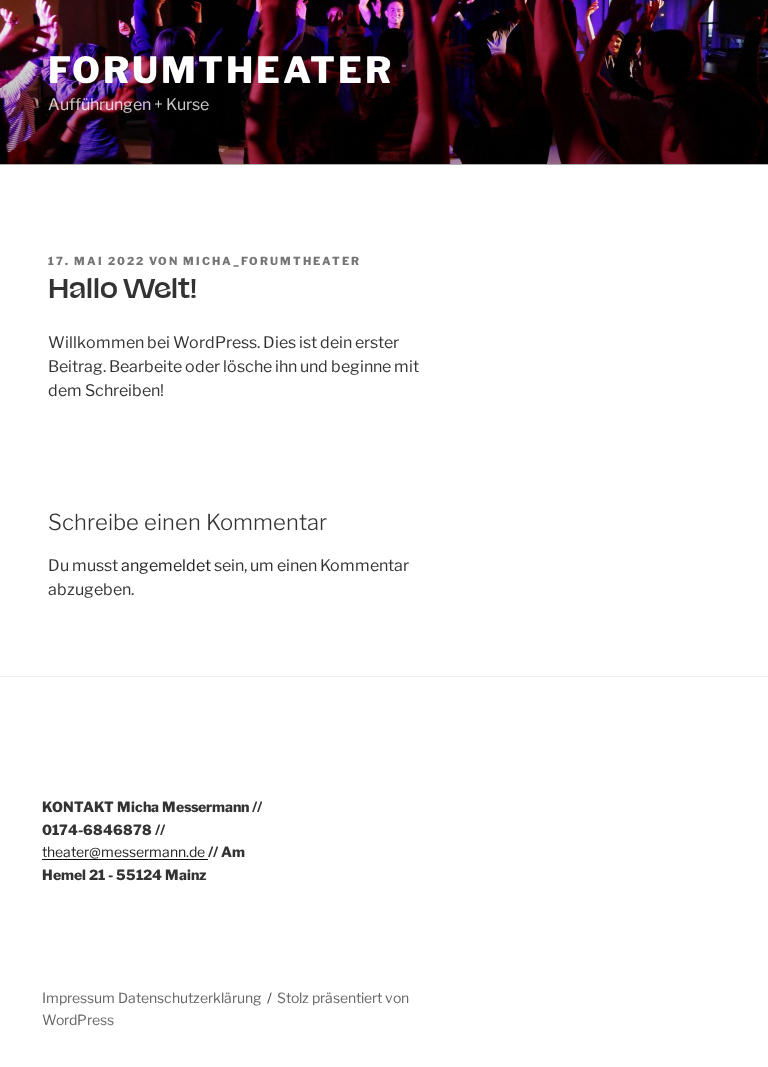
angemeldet (166, 565)
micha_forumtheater (272, 261)
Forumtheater (221, 70)
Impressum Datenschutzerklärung (151, 997)
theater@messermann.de (125, 851)
